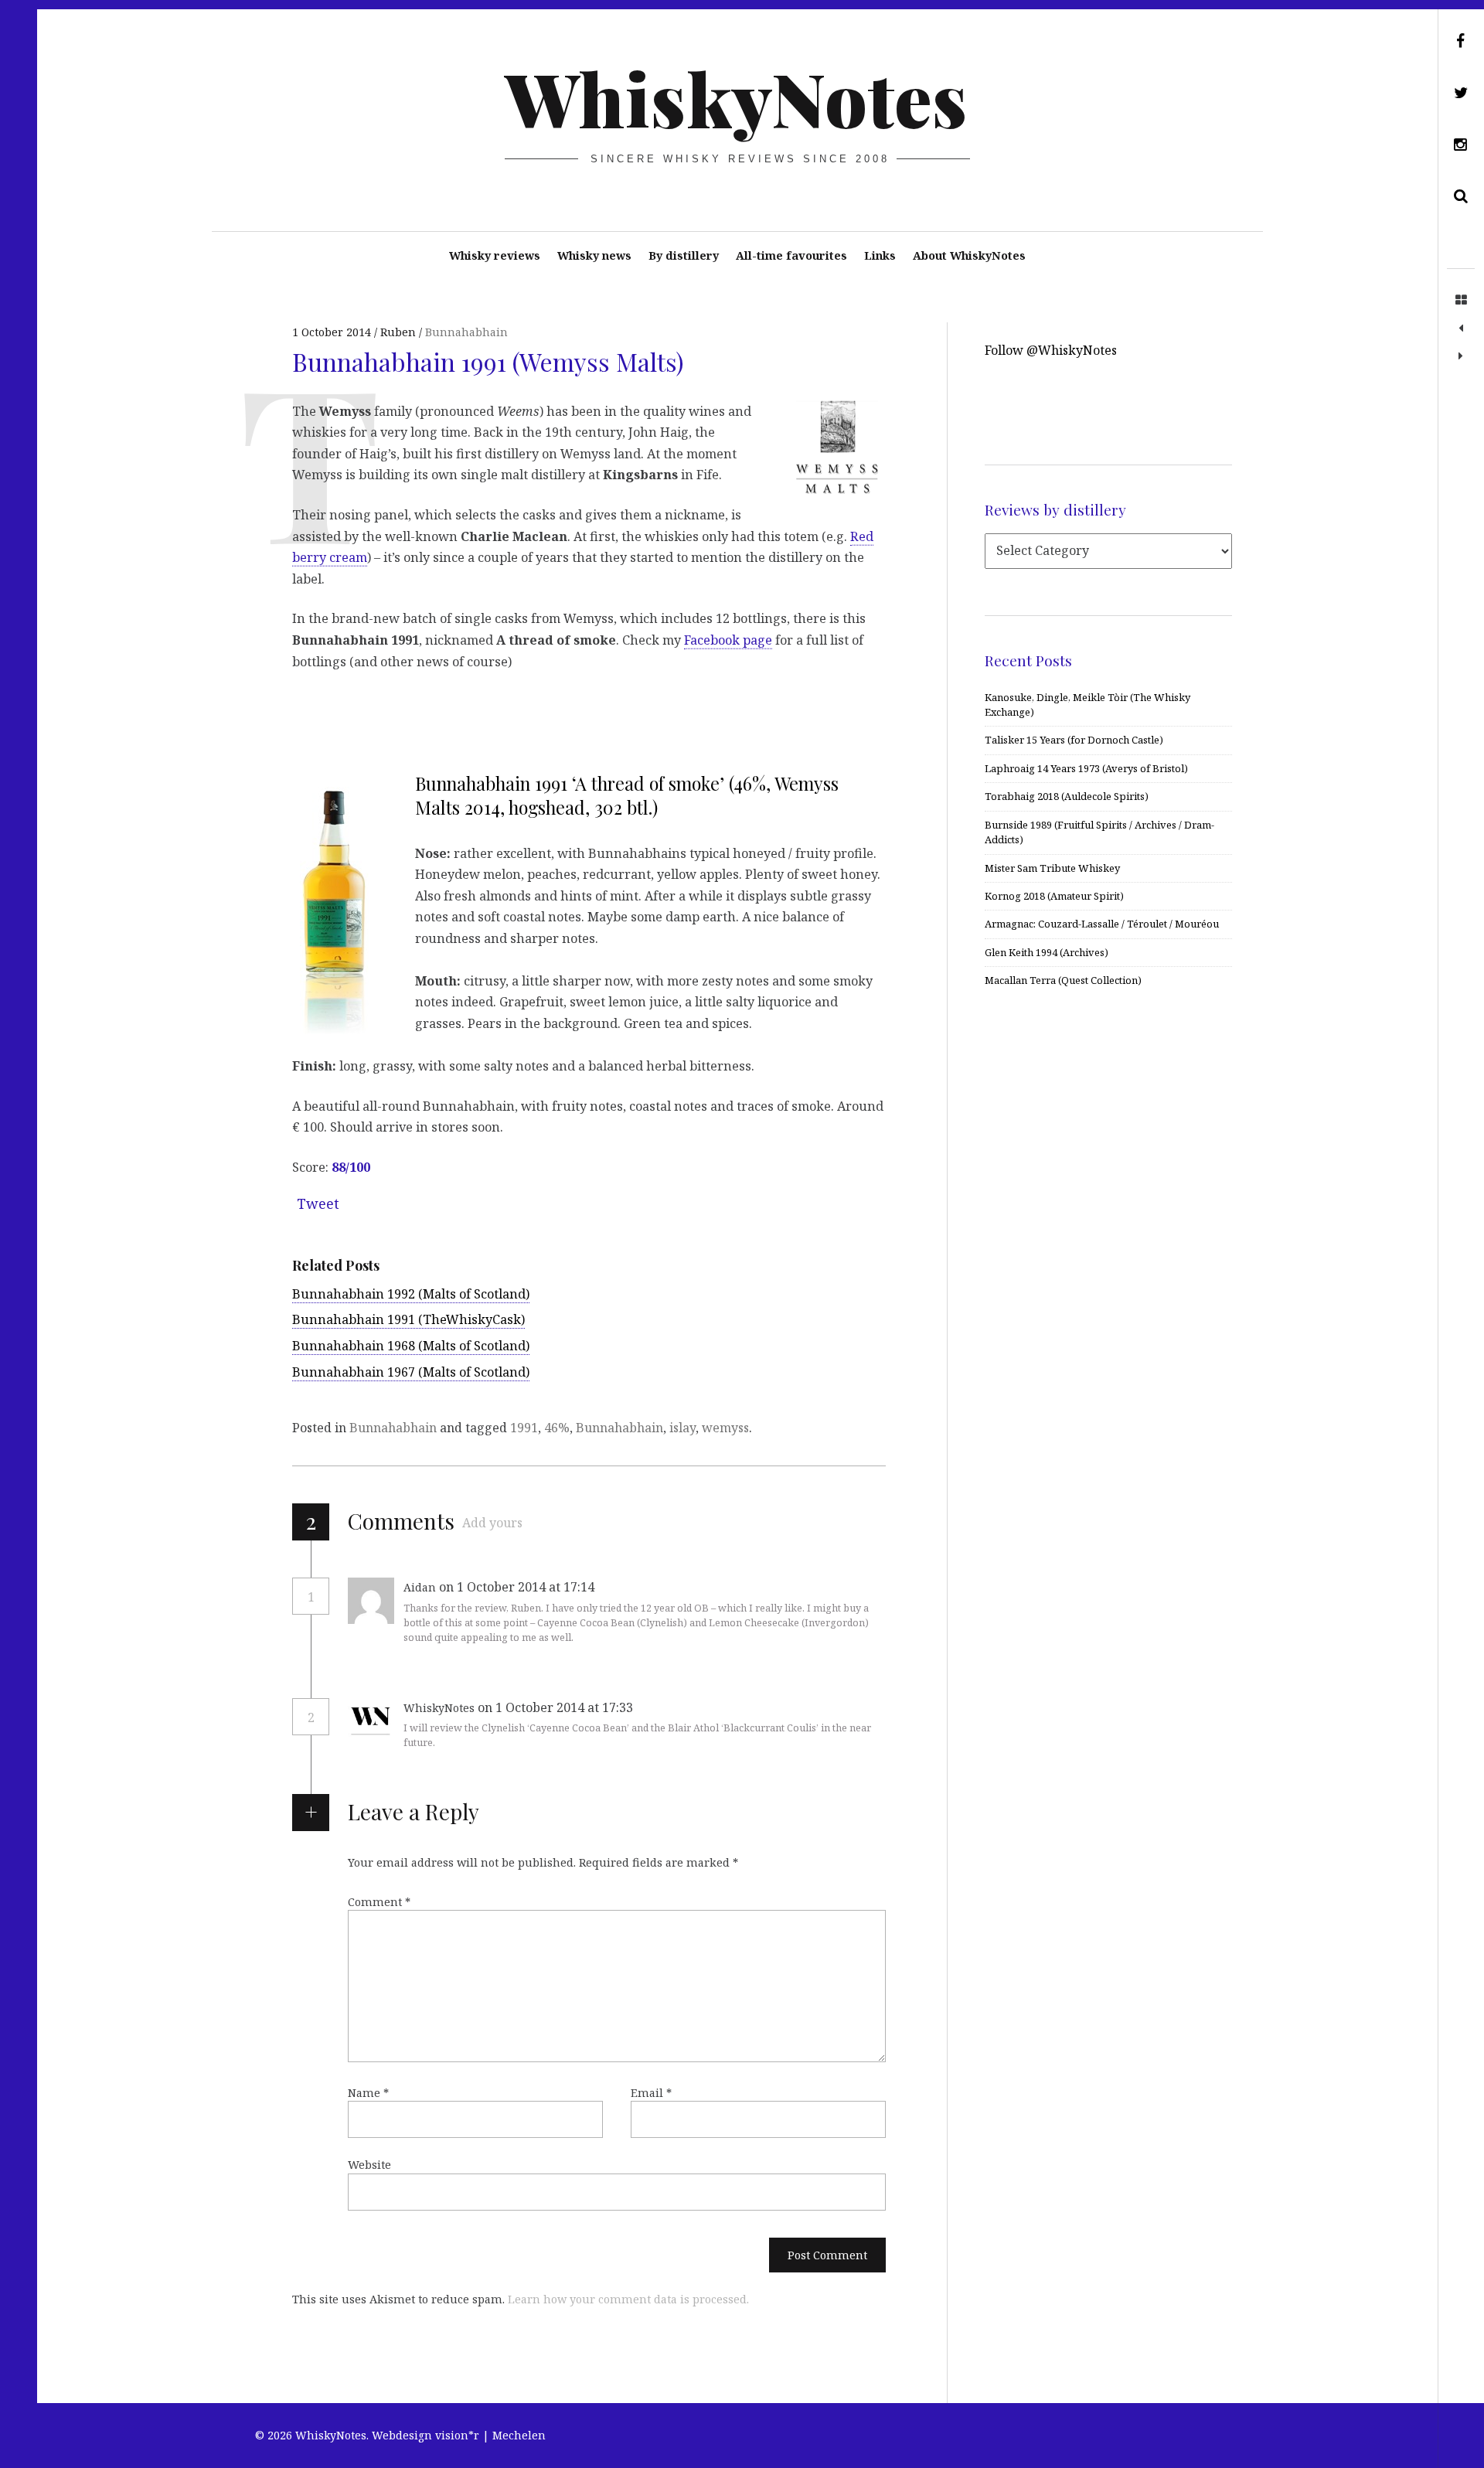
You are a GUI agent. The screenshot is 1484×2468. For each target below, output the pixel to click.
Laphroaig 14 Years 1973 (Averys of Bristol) (1086, 768)
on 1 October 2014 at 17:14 (518, 1587)
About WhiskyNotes (969, 255)
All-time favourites (791, 255)
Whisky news (594, 255)
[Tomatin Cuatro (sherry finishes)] (1461, 356)
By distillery (684, 255)
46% (557, 1428)
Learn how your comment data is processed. (628, 2299)
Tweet (318, 1203)
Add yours (492, 1523)
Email (651, 2093)
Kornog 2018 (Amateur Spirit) (1054, 896)
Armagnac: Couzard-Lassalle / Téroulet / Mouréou (1102, 924)
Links (880, 255)
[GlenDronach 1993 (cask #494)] (1461, 328)
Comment (379, 1902)
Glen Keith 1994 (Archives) (1047, 952)
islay (682, 1428)
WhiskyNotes (736, 97)
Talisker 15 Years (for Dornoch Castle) (1074, 740)
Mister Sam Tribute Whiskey (1052, 868)
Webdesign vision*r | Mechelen (459, 2435)
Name (368, 2093)
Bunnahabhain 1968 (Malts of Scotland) (411, 1346)
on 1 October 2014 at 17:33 (557, 1707)
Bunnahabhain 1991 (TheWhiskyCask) (408, 1319)
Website (369, 2165)
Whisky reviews (495, 255)
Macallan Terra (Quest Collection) (1063, 980)
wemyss (725, 1428)
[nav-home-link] (1461, 301)
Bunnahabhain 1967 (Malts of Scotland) (411, 1372)
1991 (524, 1428)
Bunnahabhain (466, 332)
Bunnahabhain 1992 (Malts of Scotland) (411, 1294)
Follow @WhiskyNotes (1051, 350)
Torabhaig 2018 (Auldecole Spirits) (1067, 796)
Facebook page (728, 640)
